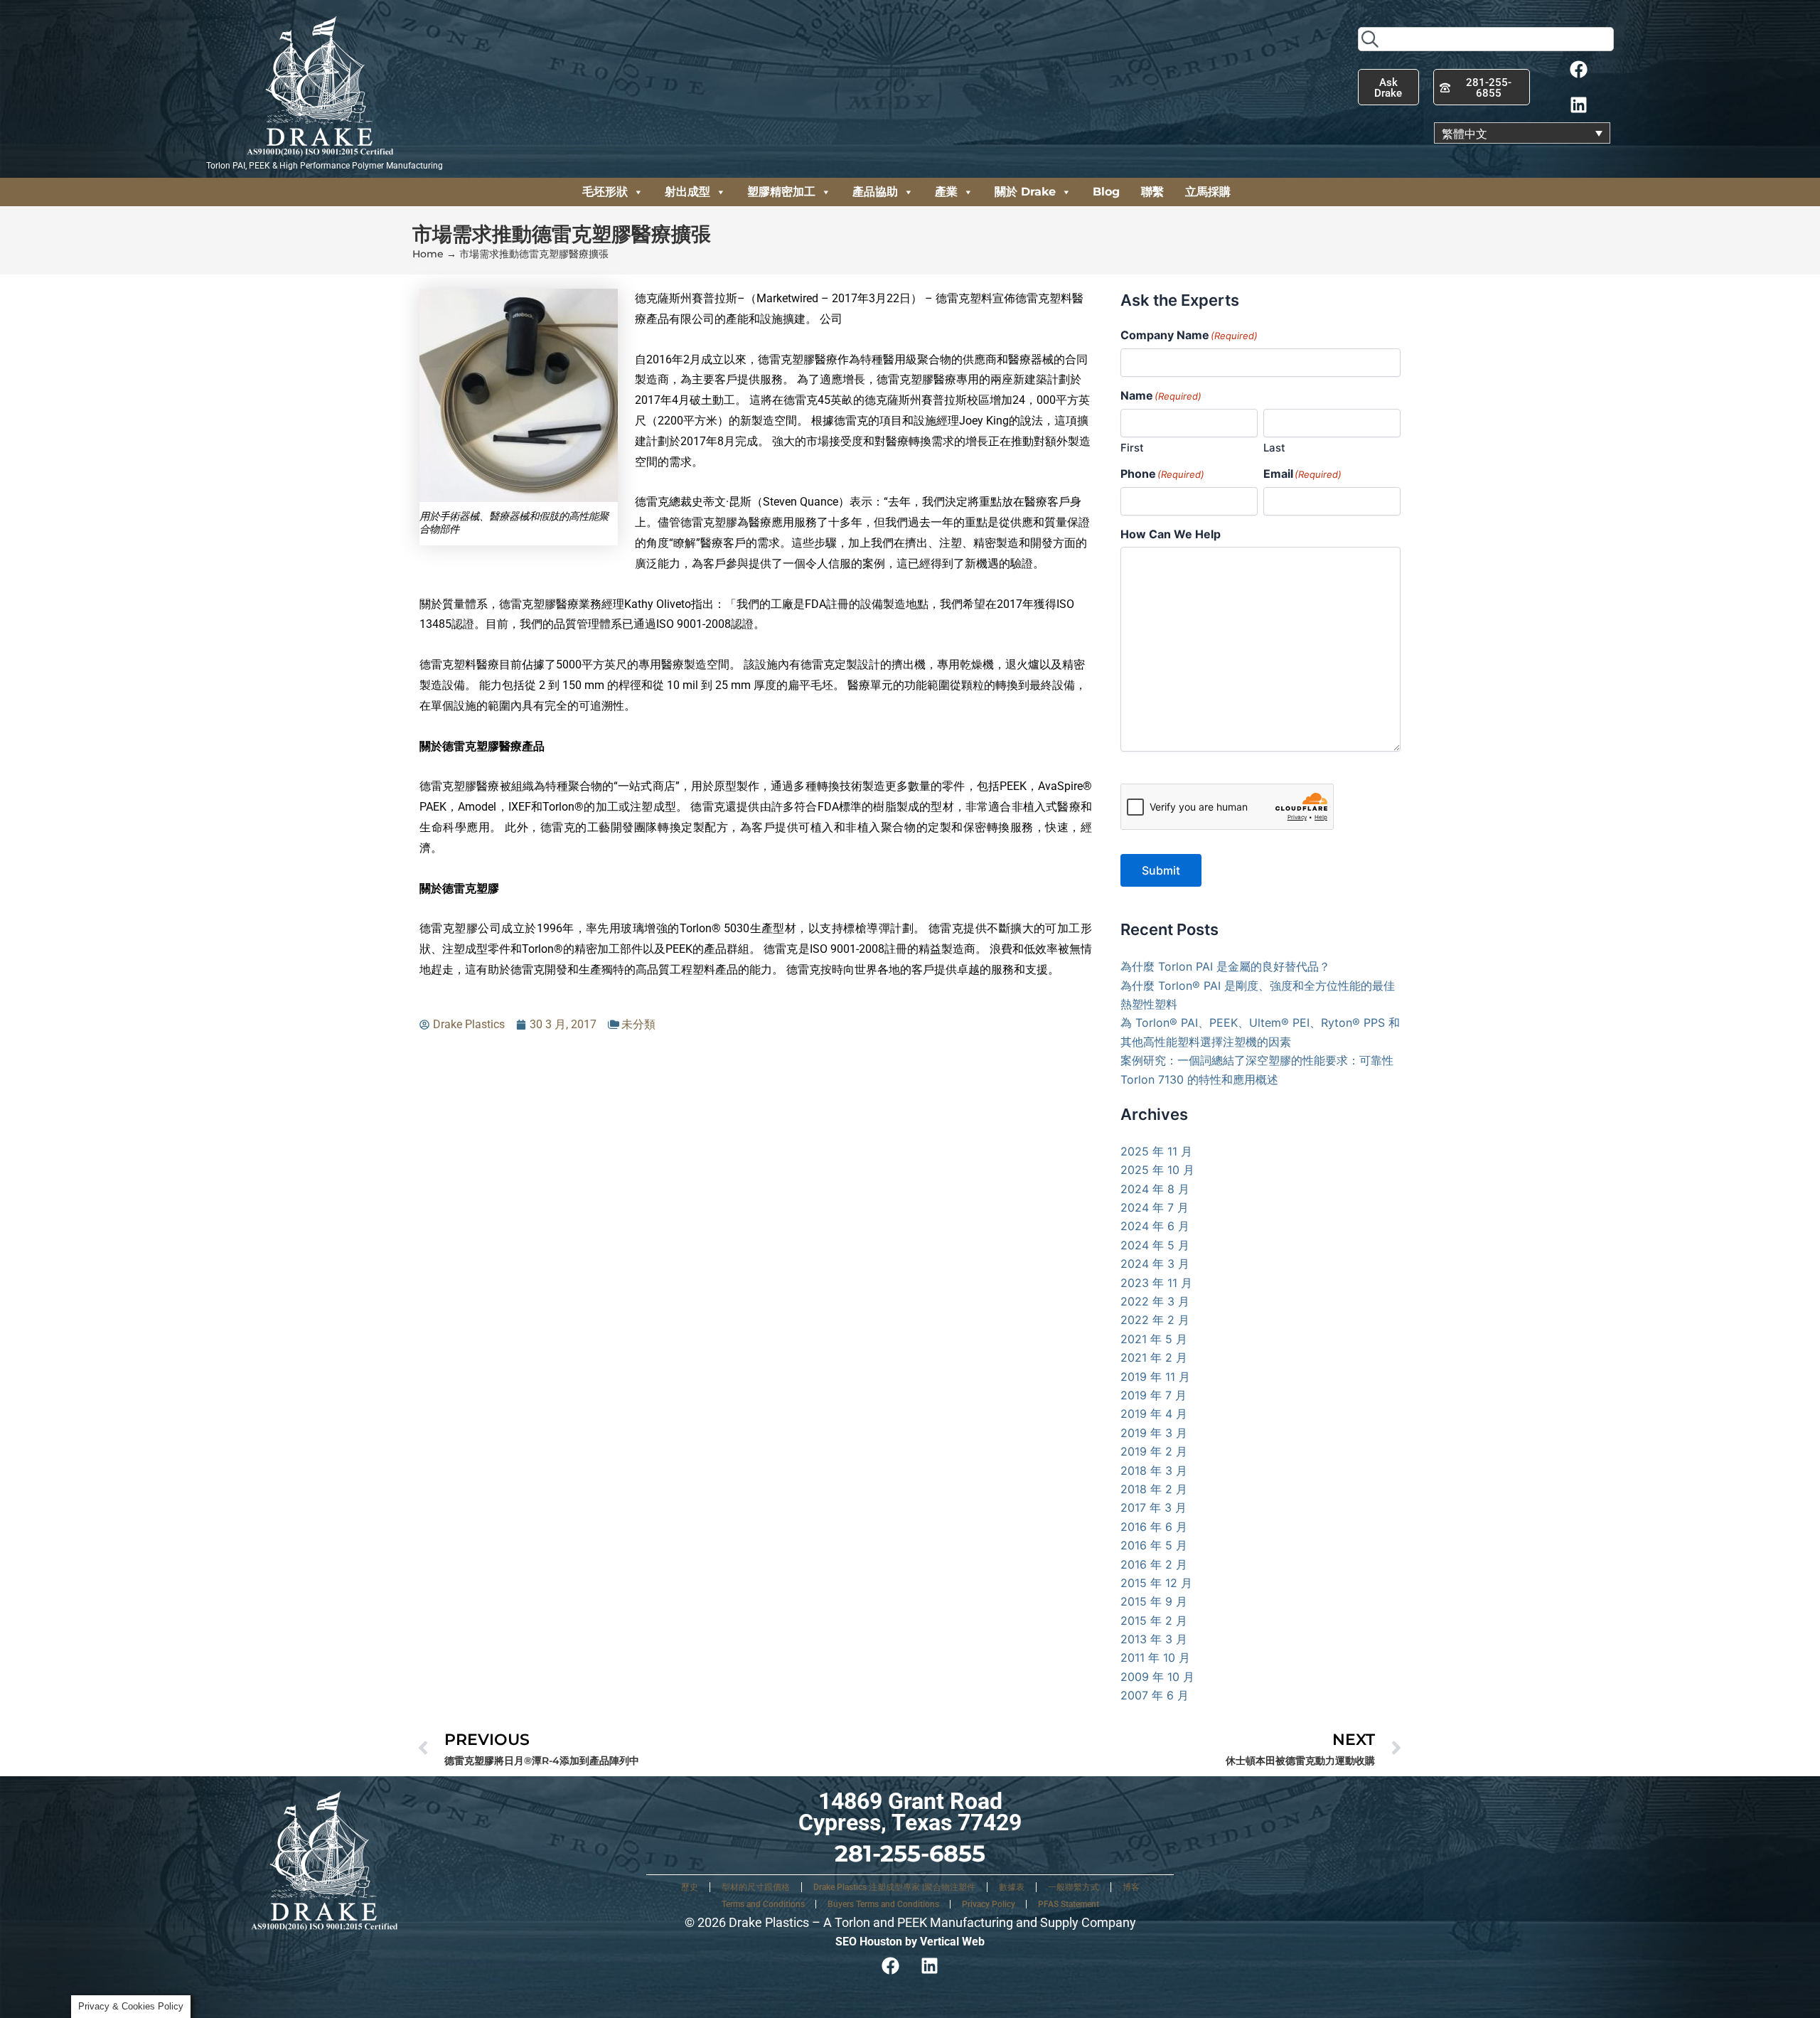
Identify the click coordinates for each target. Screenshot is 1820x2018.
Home (428, 254)
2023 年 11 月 (1156, 1283)
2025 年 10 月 (1157, 1170)
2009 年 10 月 (1157, 1677)
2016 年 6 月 (1154, 1527)
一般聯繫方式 (1074, 1887)
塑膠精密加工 (781, 192)
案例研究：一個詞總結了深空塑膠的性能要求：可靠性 (1257, 1060)
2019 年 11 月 (1155, 1377)
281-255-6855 (910, 1853)
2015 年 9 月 (1154, 1601)
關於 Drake (1025, 192)
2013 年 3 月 (1154, 1639)
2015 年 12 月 (1156, 1583)
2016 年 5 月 (1154, 1545)
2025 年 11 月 (1156, 1151)
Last (1274, 448)
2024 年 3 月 (1155, 1264)
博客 (1131, 1887)
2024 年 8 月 (1155, 1189)
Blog (1106, 192)
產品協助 (875, 192)
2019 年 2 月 (1154, 1451)
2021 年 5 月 (1154, 1339)
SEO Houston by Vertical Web (910, 1942)
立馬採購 (1208, 192)
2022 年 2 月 (1155, 1320)
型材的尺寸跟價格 (756, 1887)
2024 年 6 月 (1155, 1226)
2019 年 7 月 (1153, 1395)
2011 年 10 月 (1155, 1657)
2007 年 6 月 (1155, 1695)
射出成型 (687, 192)
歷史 (690, 1887)
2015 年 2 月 (1154, 1621)
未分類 (638, 1024)
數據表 (1012, 1887)
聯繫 (1152, 192)
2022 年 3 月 (1155, 1301)
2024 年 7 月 (1155, 1207)
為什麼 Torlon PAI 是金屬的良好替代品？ (1225, 966)
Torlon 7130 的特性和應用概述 (1199, 1079)
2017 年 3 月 (1153, 1507)
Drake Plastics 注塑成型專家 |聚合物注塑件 (894, 1887)
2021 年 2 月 (1154, 1357)
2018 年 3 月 (1154, 1470)
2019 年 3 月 (1154, 1433)
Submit (1161, 870)
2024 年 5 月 (1155, 1245)
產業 (946, 192)
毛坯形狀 (605, 192)
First (1132, 448)
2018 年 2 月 (1154, 1489)
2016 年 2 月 (1154, 1564)
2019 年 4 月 (1154, 1414)
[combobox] (1486, 39)
